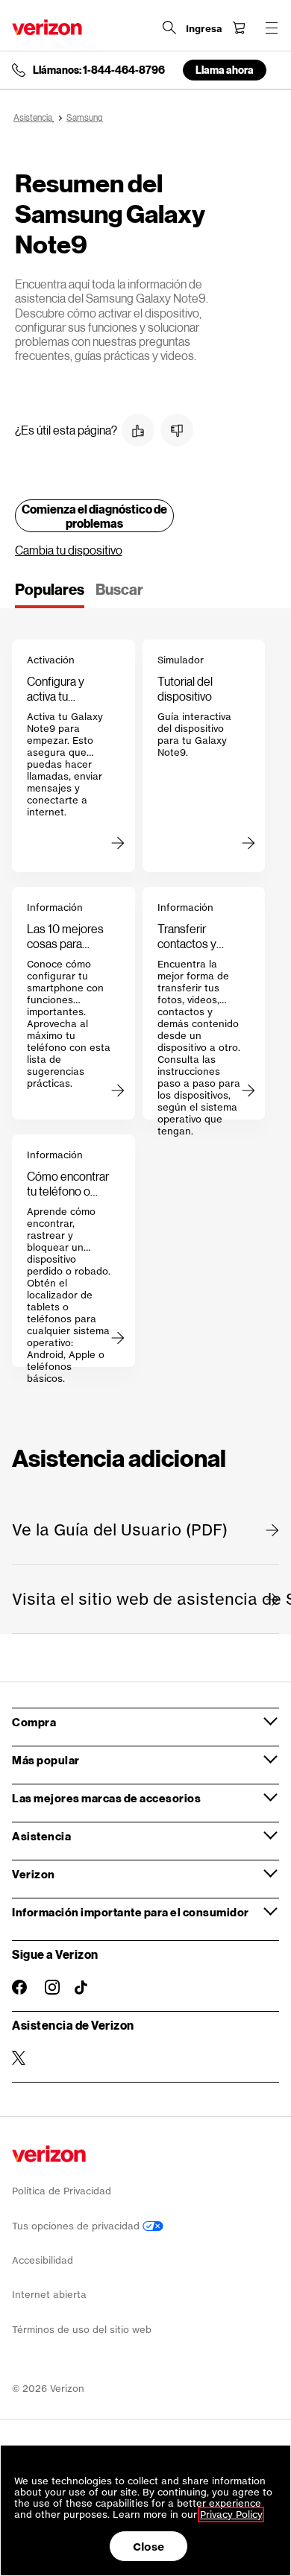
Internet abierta (49, 2295)
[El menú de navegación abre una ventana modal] (272, 28)
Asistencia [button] (41, 1836)
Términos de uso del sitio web (82, 2330)
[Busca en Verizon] (169, 28)
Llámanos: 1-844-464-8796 (99, 70)
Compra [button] (34, 1722)
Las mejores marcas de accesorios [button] (106, 1798)
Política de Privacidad (62, 2191)
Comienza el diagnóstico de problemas (94, 516)
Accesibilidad (43, 2260)
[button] (138, 430)
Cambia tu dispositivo (69, 550)
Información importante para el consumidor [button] (131, 1912)
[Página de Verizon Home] (47, 27)
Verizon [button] (34, 1874)
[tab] (50, 594)
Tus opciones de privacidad (77, 2226)
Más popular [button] (46, 1760)
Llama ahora (225, 70)
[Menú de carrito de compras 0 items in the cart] (239, 28)
